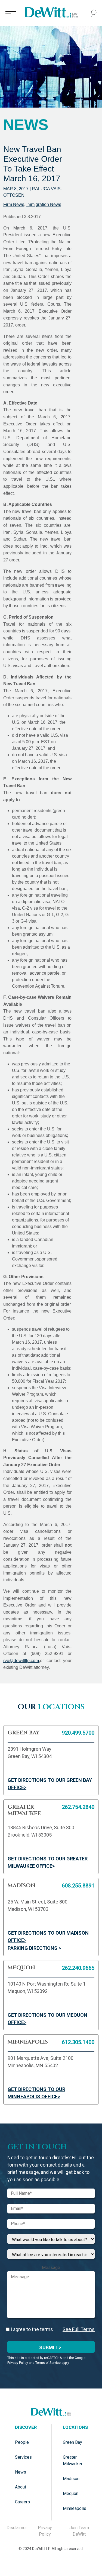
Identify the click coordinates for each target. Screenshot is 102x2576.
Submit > (50, 2347)
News (21, 2472)
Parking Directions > (34, 1948)
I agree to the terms (31, 2329)
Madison (71, 2479)
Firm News (14, 204)
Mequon (71, 2493)
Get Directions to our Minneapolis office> (36, 2093)
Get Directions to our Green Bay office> (50, 1784)
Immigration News (44, 204)
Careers (22, 2502)
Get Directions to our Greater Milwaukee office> (48, 1862)
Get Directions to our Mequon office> (47, 2019)
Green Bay (72, 2442)
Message (51, 2268)
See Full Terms (79, 2329)
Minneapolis (75, 2508)
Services (23, 2457)
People (22, 2442)
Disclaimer (17, 2528)
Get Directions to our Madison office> (48, 1937)
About (21, 2487)
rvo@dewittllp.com (21, 1661)
